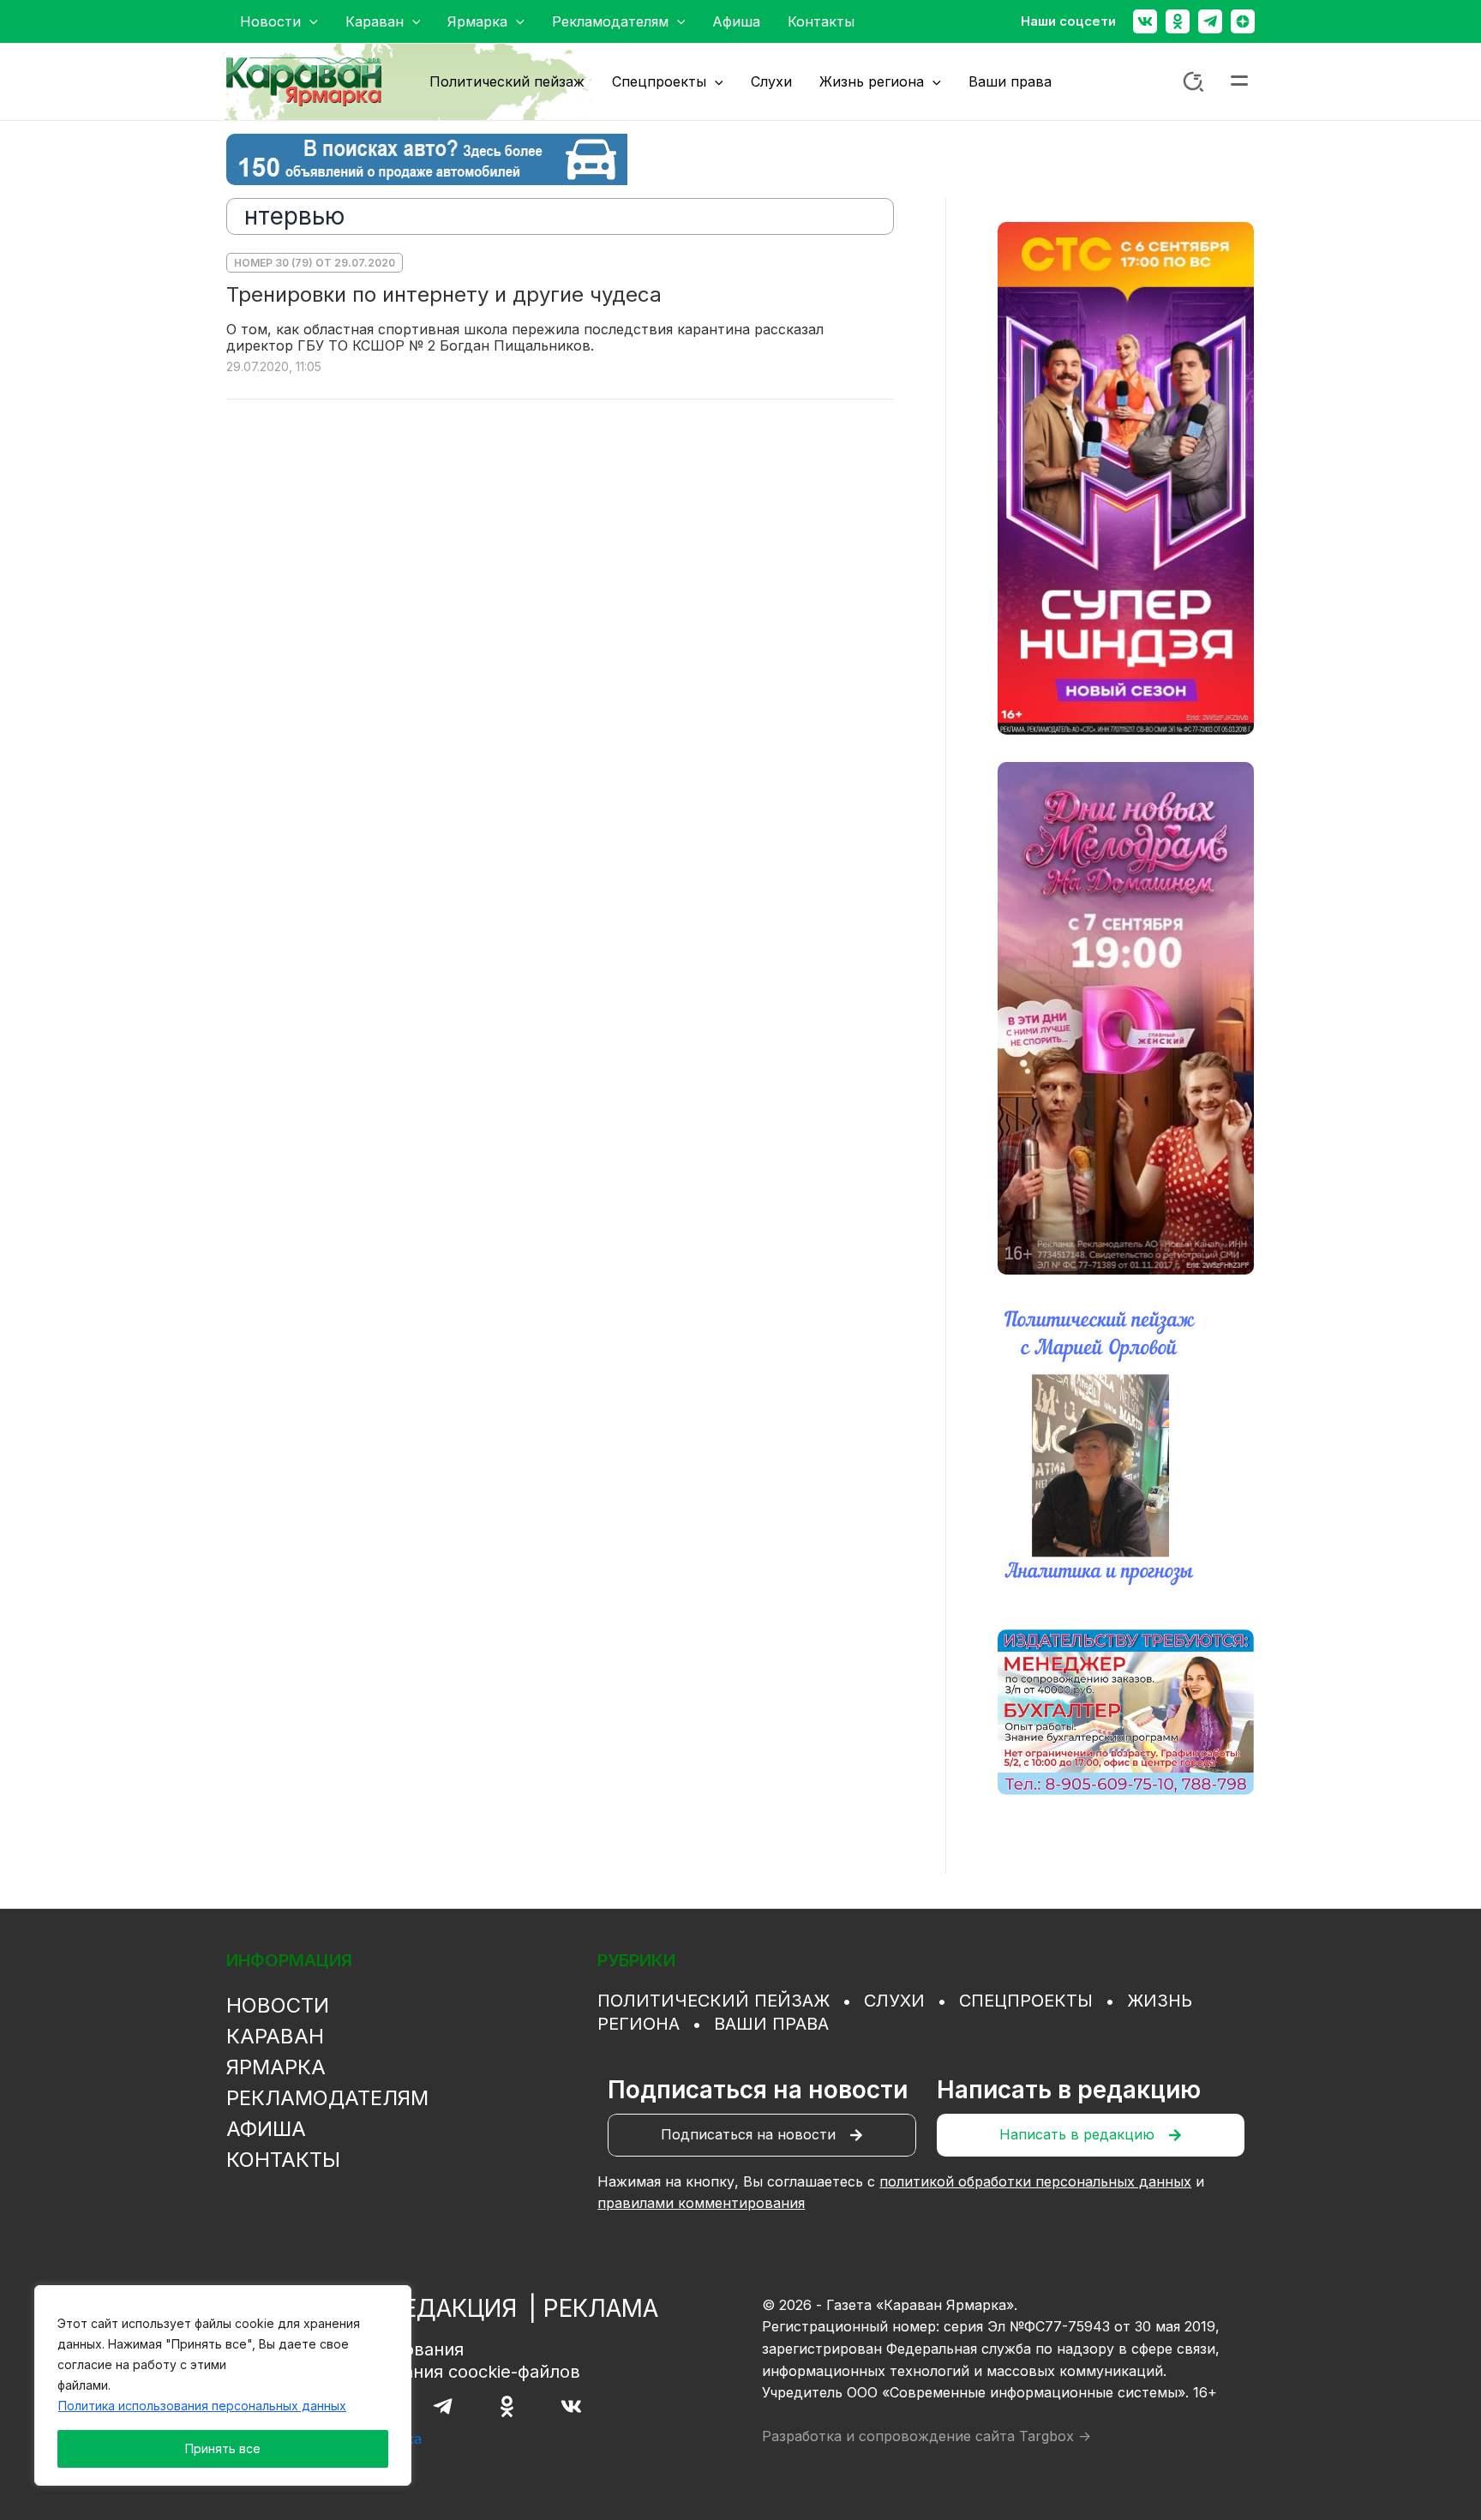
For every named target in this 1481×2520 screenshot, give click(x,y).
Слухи (894, 2001)
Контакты (283, 2160)
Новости (278, 2005)
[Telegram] (1210, 21)
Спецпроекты (1026, 2001)
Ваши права (771, 2024)
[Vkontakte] (1145, 21)
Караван (275, 2036)
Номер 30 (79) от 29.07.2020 (315, 263)
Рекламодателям (327, 2098)
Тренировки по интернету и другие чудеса (444, 294)
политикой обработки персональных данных (1035, 2181)
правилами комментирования (701, 2203)
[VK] (571, 2406)
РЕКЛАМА (601, 2308)
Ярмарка (276, 2067)
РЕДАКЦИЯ (452, 2308)
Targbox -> (1055, 2436)
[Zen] (1243, 21)
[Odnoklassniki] (1178, 21)
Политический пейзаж (714, 2001)
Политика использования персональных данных (202, 2406)
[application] (309, 21)
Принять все (223, 2448)
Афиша (266, 2129)
